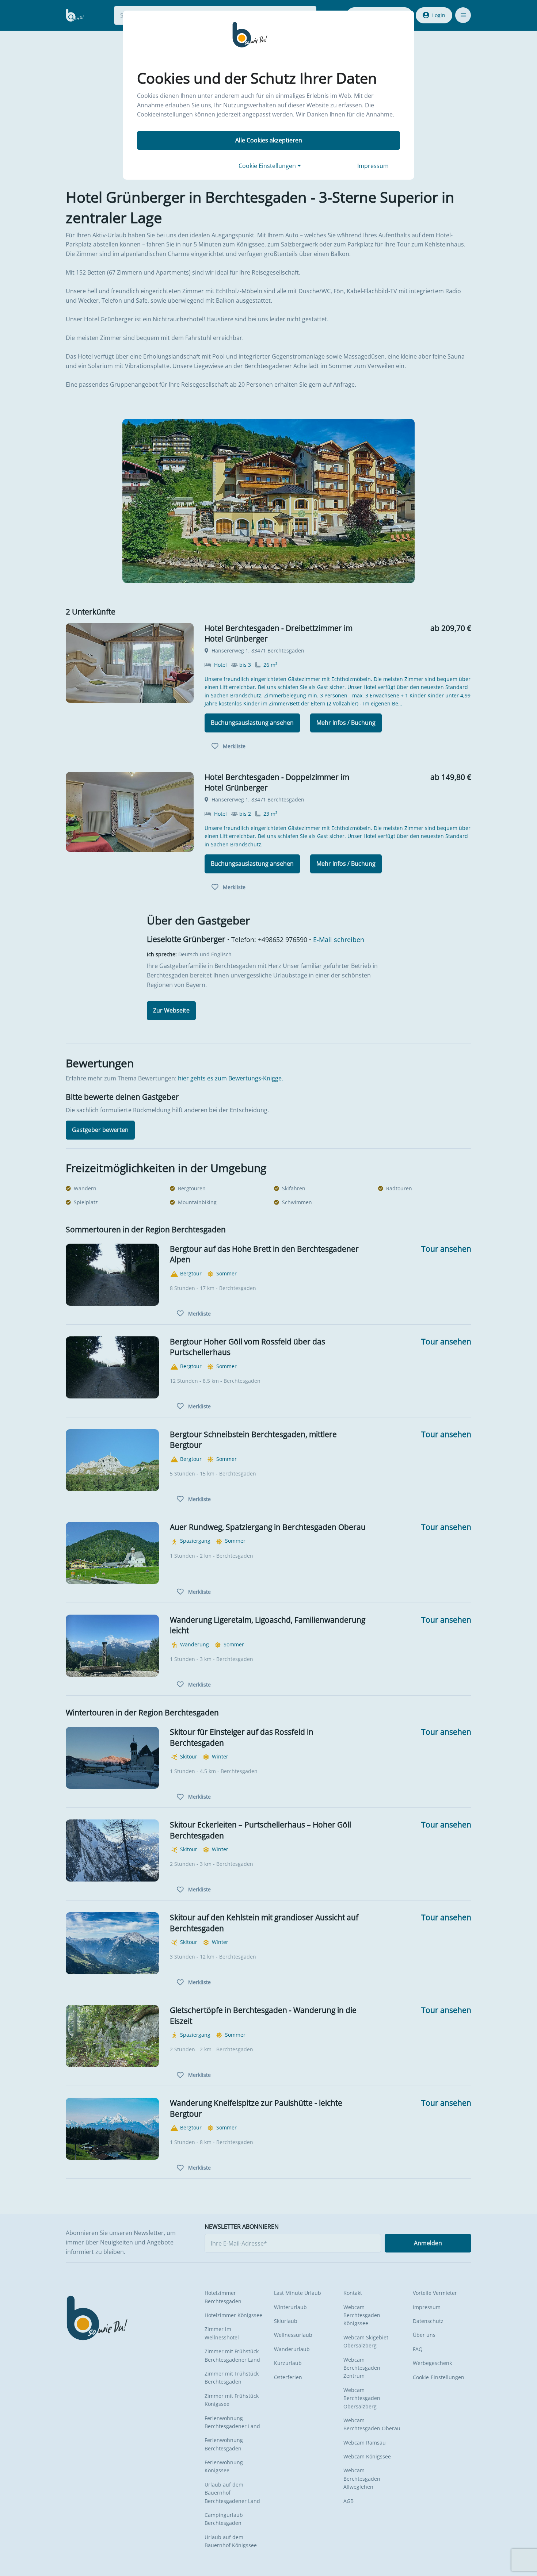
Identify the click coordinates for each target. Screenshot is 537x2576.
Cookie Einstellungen (268, 166)
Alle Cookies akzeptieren (269, 140)
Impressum (373, 166)
